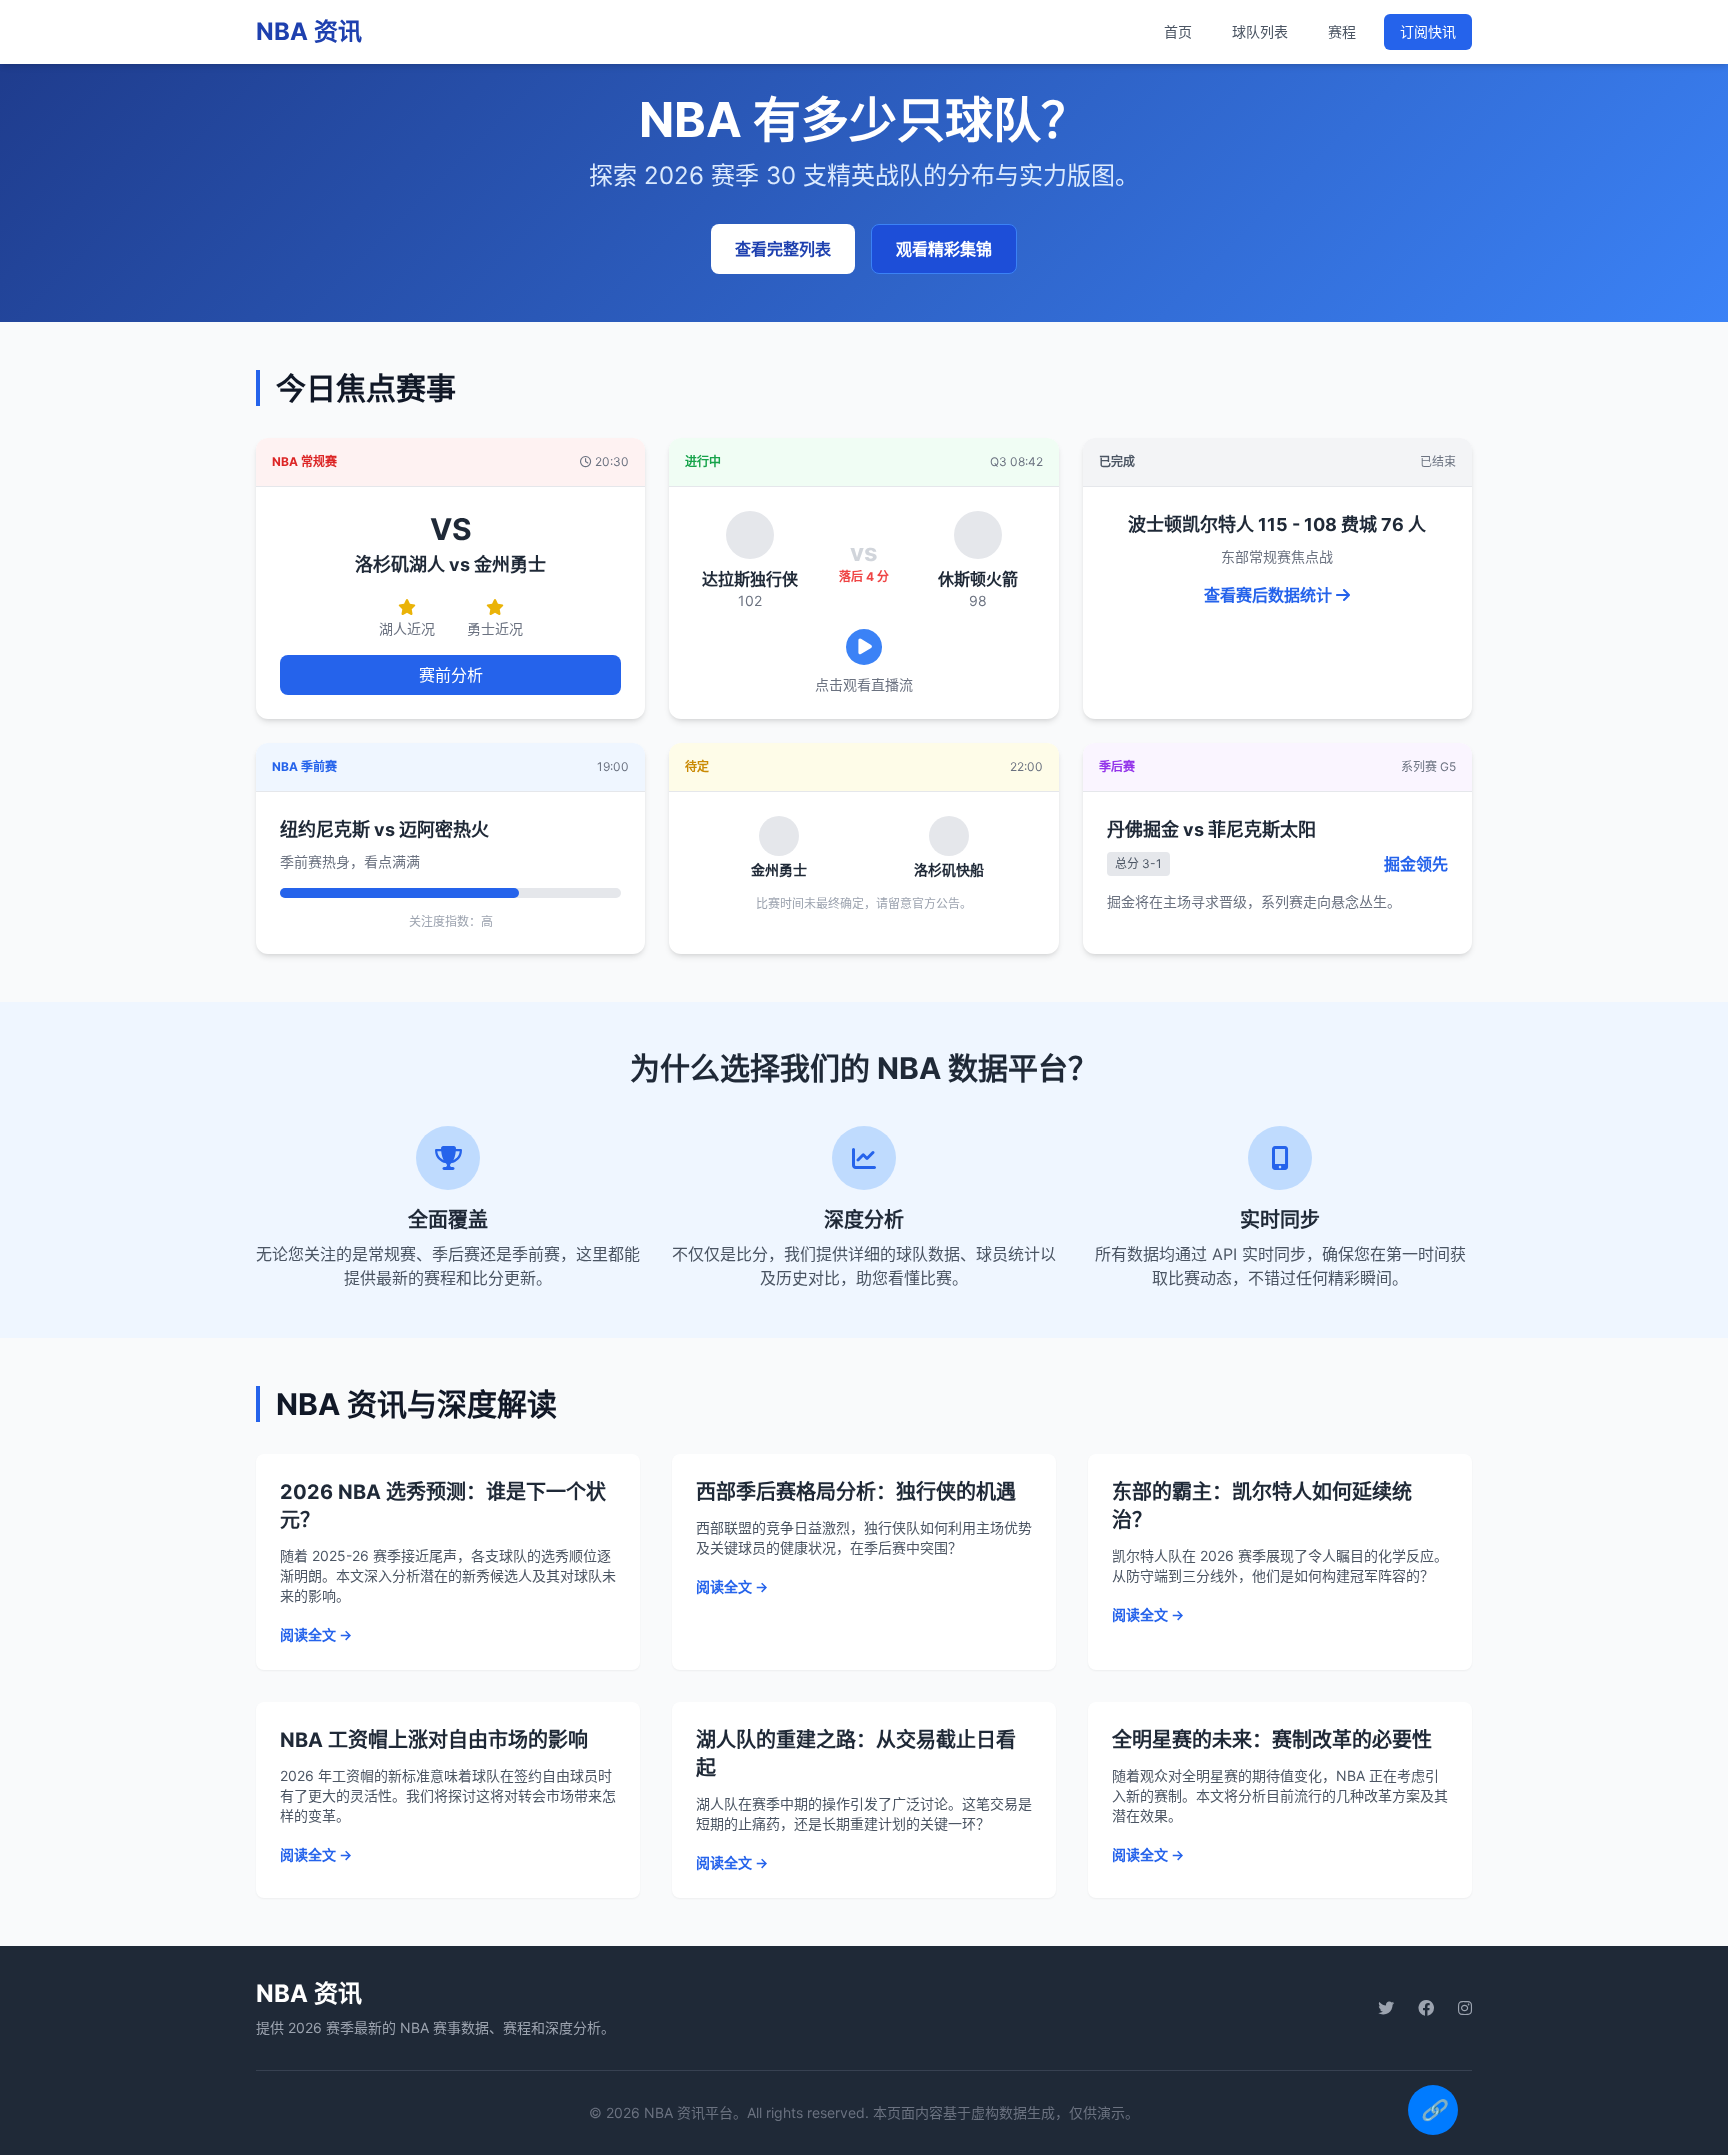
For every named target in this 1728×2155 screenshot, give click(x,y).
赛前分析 (451, 675)
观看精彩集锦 (944, 249)
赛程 (1342, 31)
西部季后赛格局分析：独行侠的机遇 (856, 1492)
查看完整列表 (783, 249)
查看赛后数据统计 (1270, 595)
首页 (1178, 31)
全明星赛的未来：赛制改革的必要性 (1272, 1740)
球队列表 (1260, 31)
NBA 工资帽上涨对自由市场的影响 (434, 1740)
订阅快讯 (1428, 31)
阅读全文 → (316, 1634)
